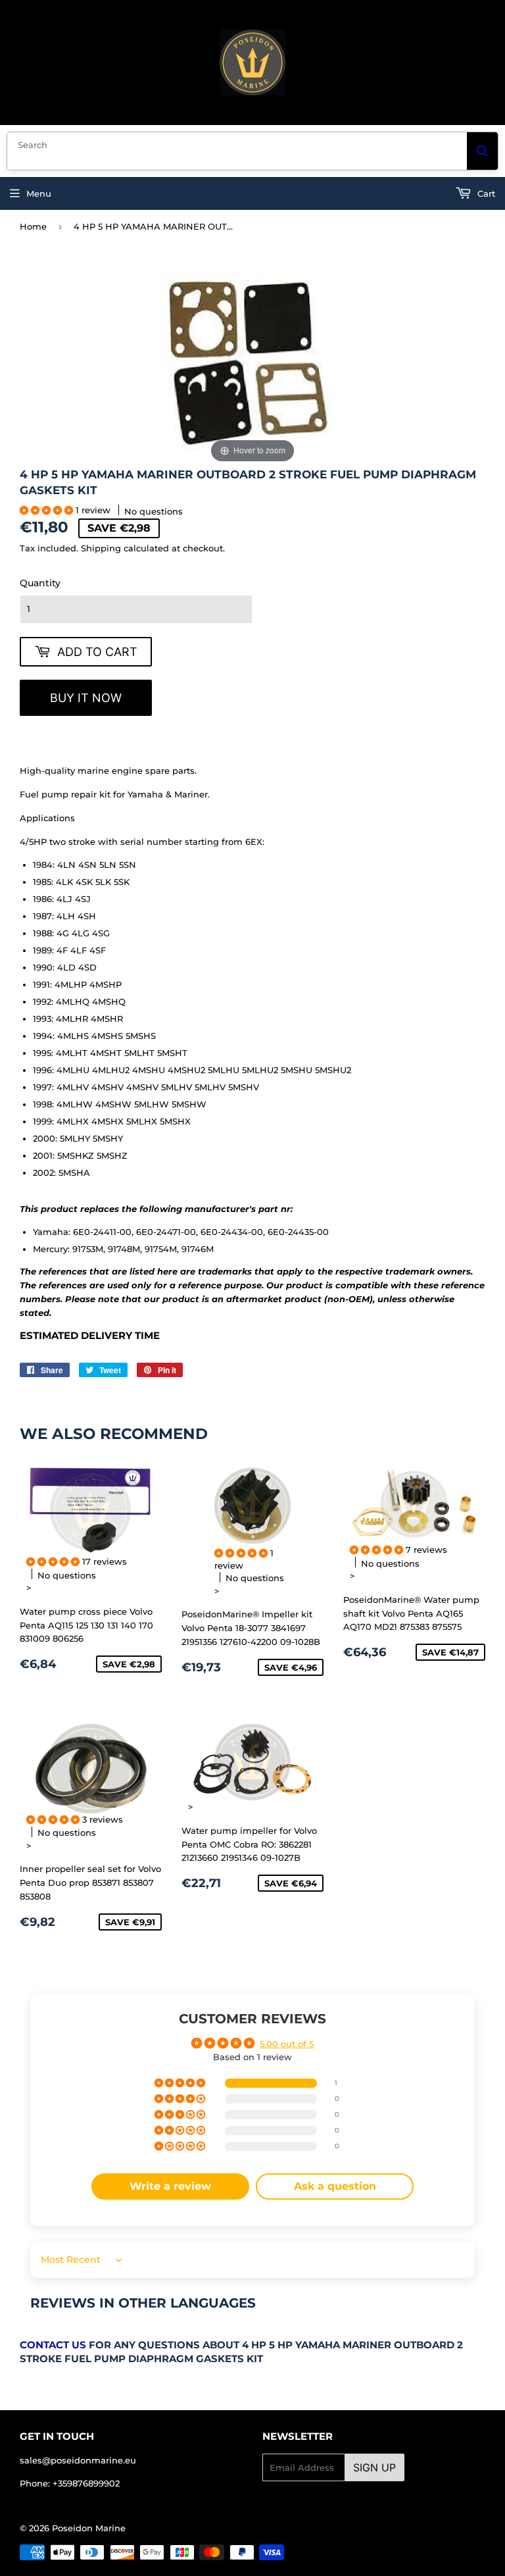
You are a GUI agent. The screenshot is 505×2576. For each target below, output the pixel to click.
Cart (485, 193)
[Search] (482, 151)
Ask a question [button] (335, 2186)
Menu (39, 193)
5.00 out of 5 (287, 2044)
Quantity (40, 583)
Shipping (101, 548)
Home (33, 226)
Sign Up (374, 2467)
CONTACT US (53, 2345)
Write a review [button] (170, 2186)
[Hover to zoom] (252, 366)
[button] (48, 510)
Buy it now (86, 698)
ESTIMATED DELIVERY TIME (90, 1336)
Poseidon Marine (89, 2528)
